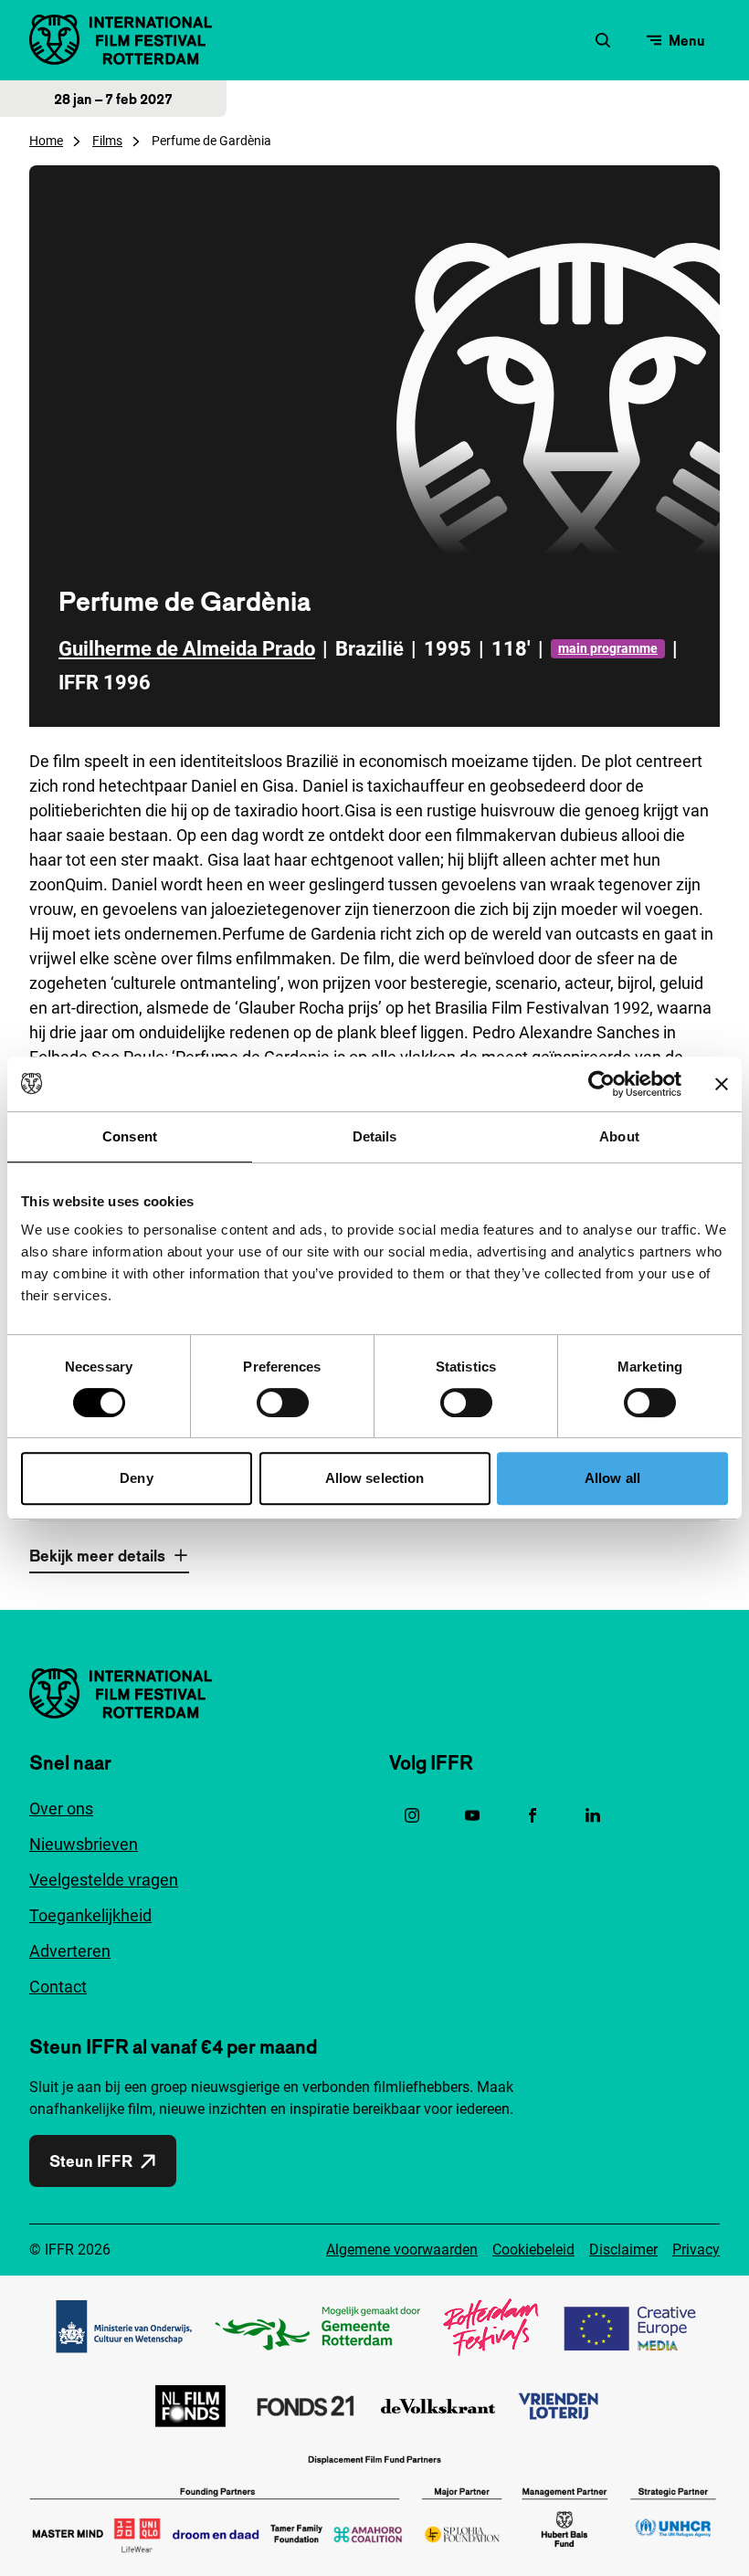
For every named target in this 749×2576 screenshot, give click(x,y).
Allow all (612, 1478)
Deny (136, 1478)
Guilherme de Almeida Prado (187, 649)
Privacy (696, 2250)
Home (46, 141)
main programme (608, 648)
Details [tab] (375, 1136)
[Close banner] (722, 1084)
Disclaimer (623, 2250)
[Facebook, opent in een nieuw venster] (533, 1815)
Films (107, 141)
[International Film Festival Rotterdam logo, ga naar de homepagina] (121, 40)
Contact (58, 1987)
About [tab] (619, 1136)
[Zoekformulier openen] (603, 40)
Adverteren (70, 1951)
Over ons (61, 1808)
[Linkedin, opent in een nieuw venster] (593, 1815)
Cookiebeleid (533, 2250)
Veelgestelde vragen (104, 1880)
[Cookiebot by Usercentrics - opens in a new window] (601, 1084)
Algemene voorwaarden (402, 2250)
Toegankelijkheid (90, 1915)
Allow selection (375, 1478)
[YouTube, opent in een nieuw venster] (472, 1815)
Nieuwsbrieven (84, 1844)
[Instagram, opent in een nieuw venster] (412, 1815)
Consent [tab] (130, 1136)
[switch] (283, 1403)
